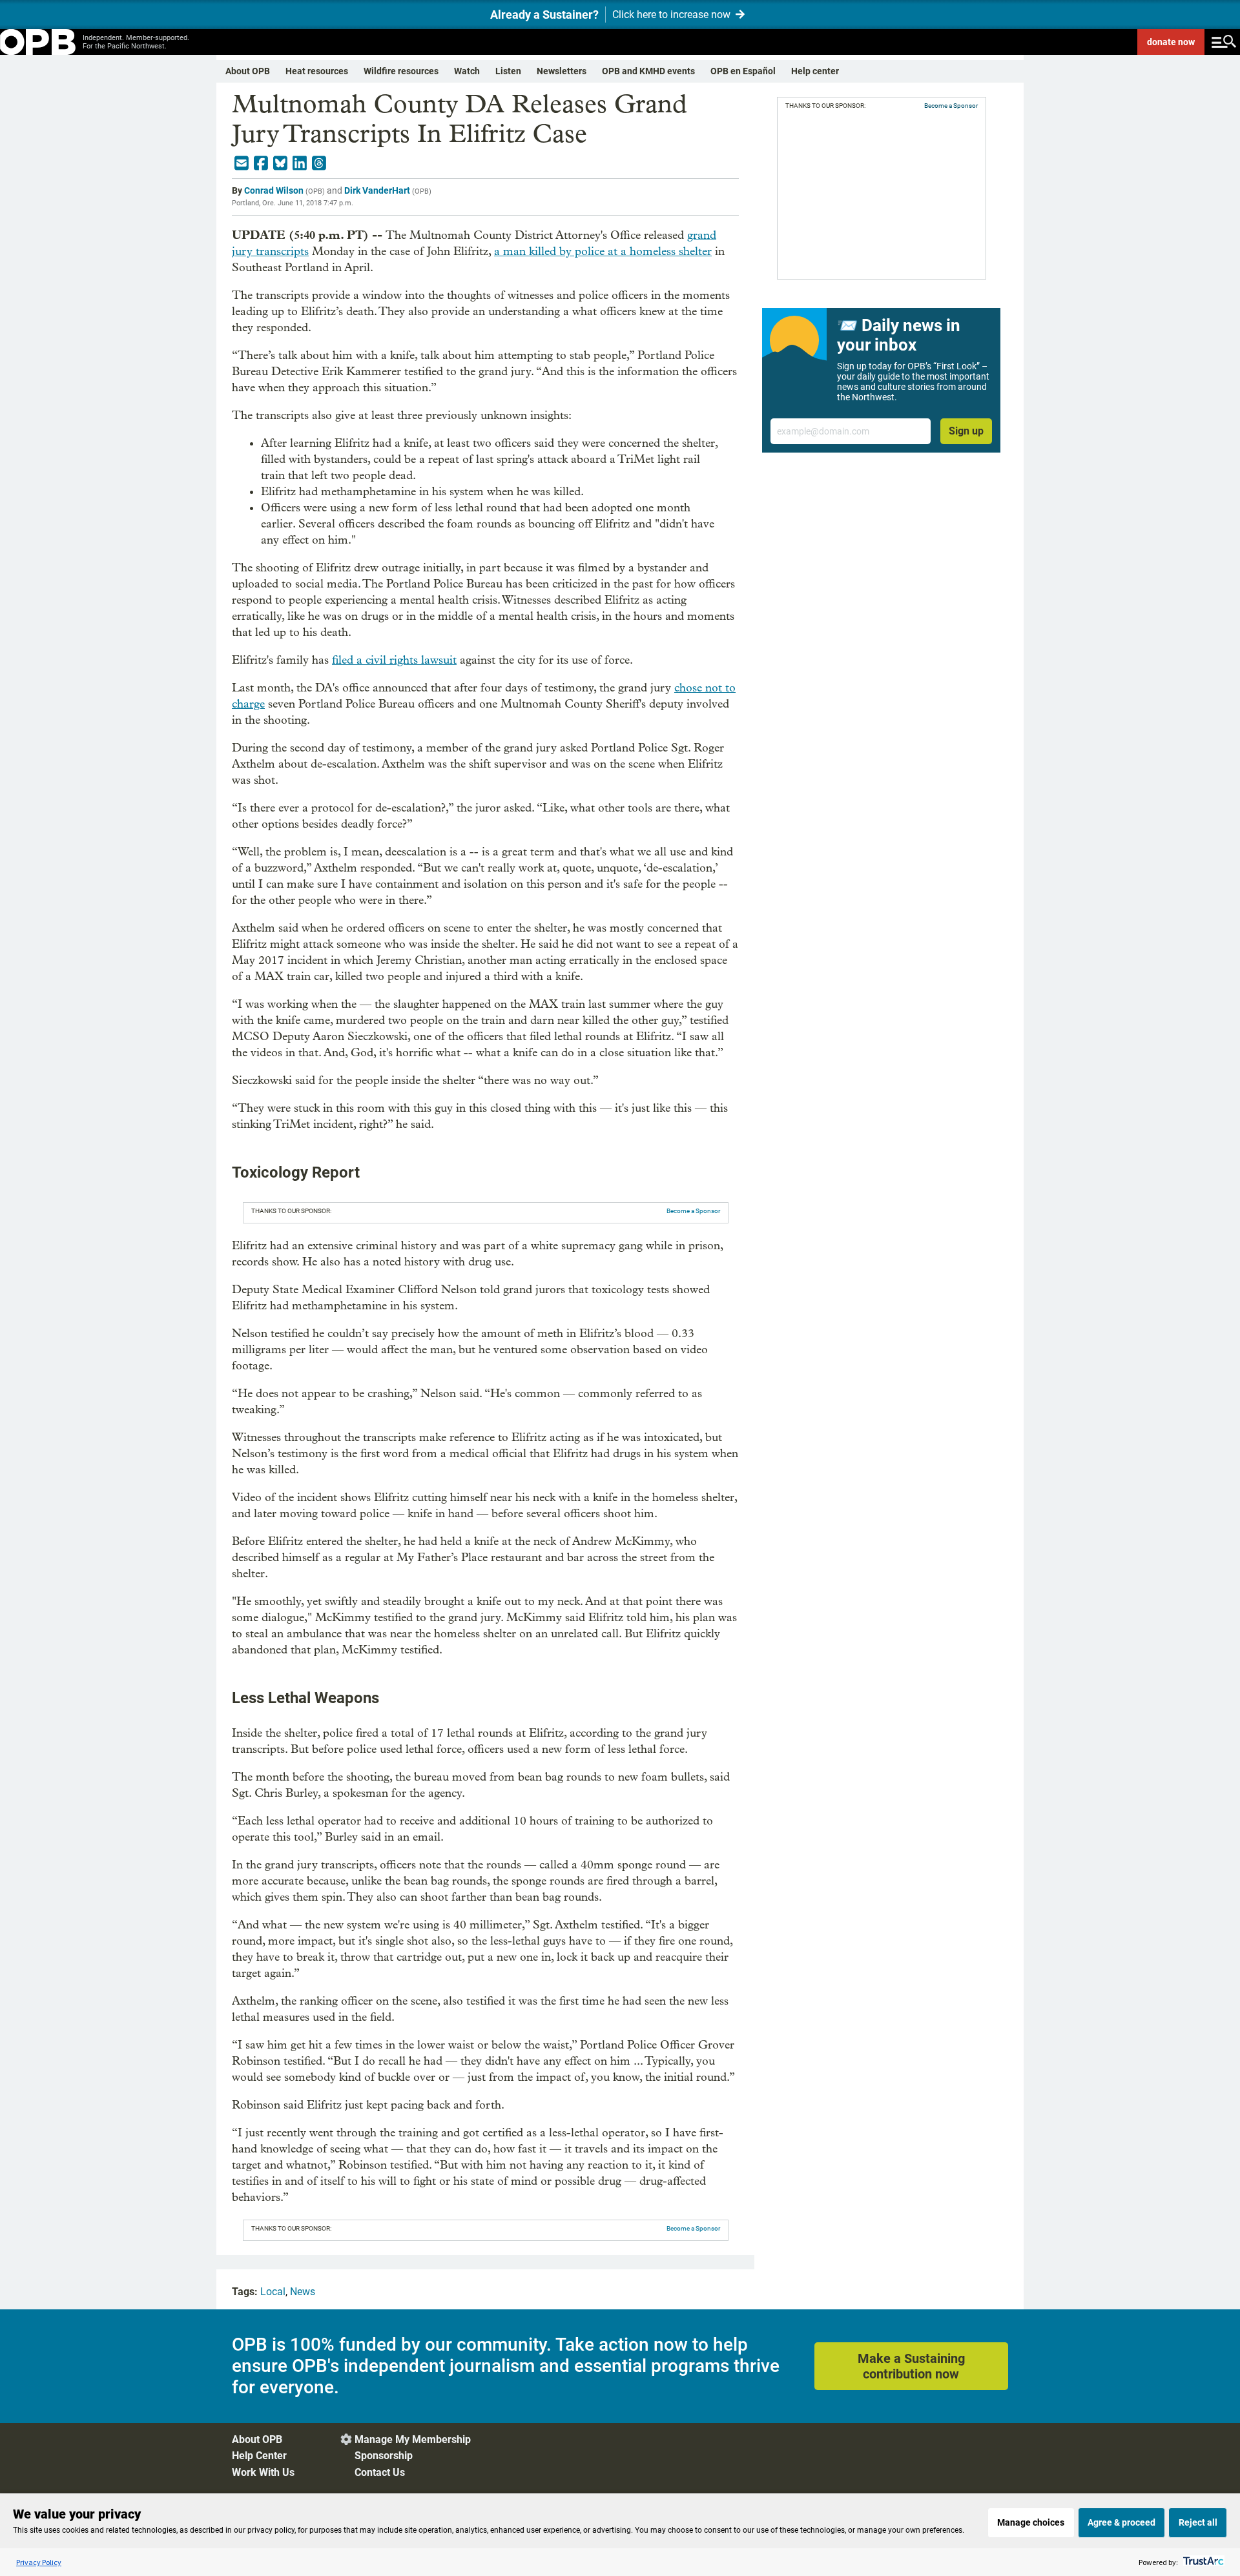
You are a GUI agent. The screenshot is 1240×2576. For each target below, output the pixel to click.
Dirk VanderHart (377, 190)
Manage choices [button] (1031, 2522)
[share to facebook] (261, 163)
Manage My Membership (413, 2439)
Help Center (259, 2456)
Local (273, 2292)
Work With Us (263, 2472)
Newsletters (562, 71)
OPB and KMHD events (648, 71)
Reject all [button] (1198, 2522)
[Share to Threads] (319, 163)
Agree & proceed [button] (1121, 2522)
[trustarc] (1202, 2562)
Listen (508, 71)
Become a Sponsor (693, 1211)
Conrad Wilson (274, 190)
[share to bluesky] (280, 163)
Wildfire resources (401, 71)
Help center (815, 71)
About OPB (248, 71)
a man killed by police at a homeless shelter (603, 251)
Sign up (966, 431)
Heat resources (317, 71)
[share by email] (242, 163)
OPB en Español (743, 71)
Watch (467, 71)
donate (1171, 42)
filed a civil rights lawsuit (394, 660)
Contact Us (380, 2472)
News (303, 2292)
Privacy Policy (39, 2562)
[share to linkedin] (300, 163)
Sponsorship (384, 2456)
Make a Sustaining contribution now (911, 2366)
